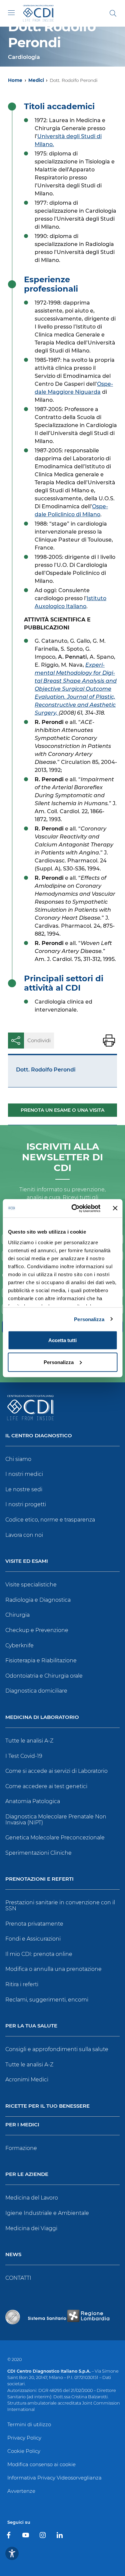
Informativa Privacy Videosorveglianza (54, 2478)
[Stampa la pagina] (109, 1041)
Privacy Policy (24, 2438)
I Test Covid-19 (24, 1756)
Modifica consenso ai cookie (41, 2464)
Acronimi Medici (27, 2080)
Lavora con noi (24, 1535)
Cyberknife (19, 1645)
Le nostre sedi (24, 1489)
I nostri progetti (26, 1504)
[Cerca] (113, 13)
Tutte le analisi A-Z (29, 1741)
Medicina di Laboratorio (42, 1717)
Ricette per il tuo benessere (47, 2106)
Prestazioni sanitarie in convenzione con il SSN (60, 1905)
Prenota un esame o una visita (62, 1110)
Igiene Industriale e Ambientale (47, 2213)
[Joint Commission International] (13, 2317)
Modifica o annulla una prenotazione (53, 1969)
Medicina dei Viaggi (31, 2228)
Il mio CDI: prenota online (39, 1954)
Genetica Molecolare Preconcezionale (55, 1838)
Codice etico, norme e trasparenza (50, 1520)
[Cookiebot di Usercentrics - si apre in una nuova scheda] (74, 1208)
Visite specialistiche (31, 1585)
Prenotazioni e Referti (39, 1879)
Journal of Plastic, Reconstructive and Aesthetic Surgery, (75, 705)
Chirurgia (17, 1615)
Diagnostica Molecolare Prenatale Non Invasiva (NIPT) (56, 1820)
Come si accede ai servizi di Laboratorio (56, 1771)
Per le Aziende (27, 2174)
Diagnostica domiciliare (36, 1691)
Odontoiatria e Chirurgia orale (44, 1676)
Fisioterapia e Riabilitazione (41, 1660)
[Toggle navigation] (11, 13)
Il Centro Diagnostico (39, 1436)
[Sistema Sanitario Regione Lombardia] (69, 2317)
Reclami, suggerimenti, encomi (47, 2000)
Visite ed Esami (27, 1561)
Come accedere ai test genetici (46, 1786)
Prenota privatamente (34, 1924)
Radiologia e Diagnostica (38, 1600)
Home (15, 80)
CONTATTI (18, 2278)
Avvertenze (21, 2491)
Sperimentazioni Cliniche (38, 1853)
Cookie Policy (24, 2451)
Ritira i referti (22, 1984)
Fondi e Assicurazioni (33, 1939)
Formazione (21, 2148)
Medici (36, 80)
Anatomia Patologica (33, 1801)
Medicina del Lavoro (32, 2198)
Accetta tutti (62, 1340)
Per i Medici (22, 2125)
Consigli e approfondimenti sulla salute (57, 2049)
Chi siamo (18, 1459)
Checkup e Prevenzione (37, 1630)
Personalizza (89, 1319)
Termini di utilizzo (29, 2424)
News (13, 2255)
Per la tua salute (31, 2026)
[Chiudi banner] (115, 1208)
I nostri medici (24, 1474)
